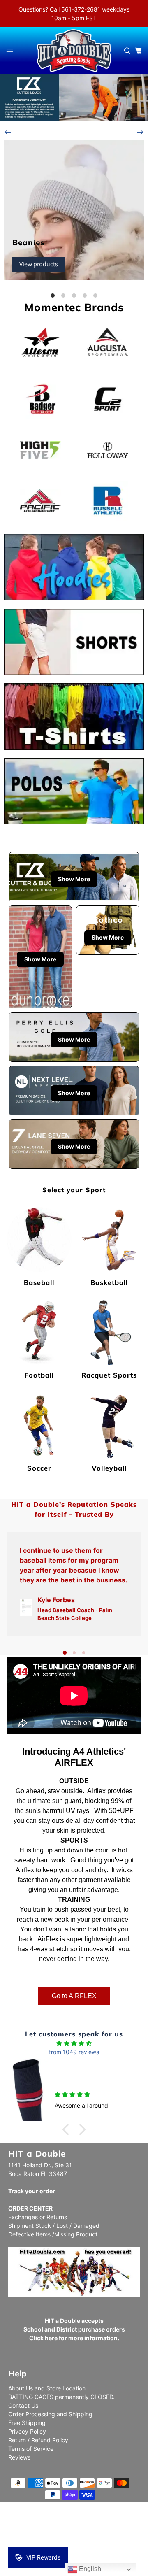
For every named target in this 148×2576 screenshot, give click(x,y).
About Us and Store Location (47, 2388)
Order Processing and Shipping (50, 2414)
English (89, 2569)
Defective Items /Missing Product (53, 2234)
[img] (74, 2043)
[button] (68, 2129)
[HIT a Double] (74, 51)
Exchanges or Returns (38, 2217)
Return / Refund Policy (38, 2440)
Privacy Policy (27, 2431)
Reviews (19, 2457)
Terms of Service (31, 2449)
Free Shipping (27, 2423)
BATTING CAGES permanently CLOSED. (61, 2397)
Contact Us (23, 2405)
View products (39, 264)
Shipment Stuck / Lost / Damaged (54, 2226)
